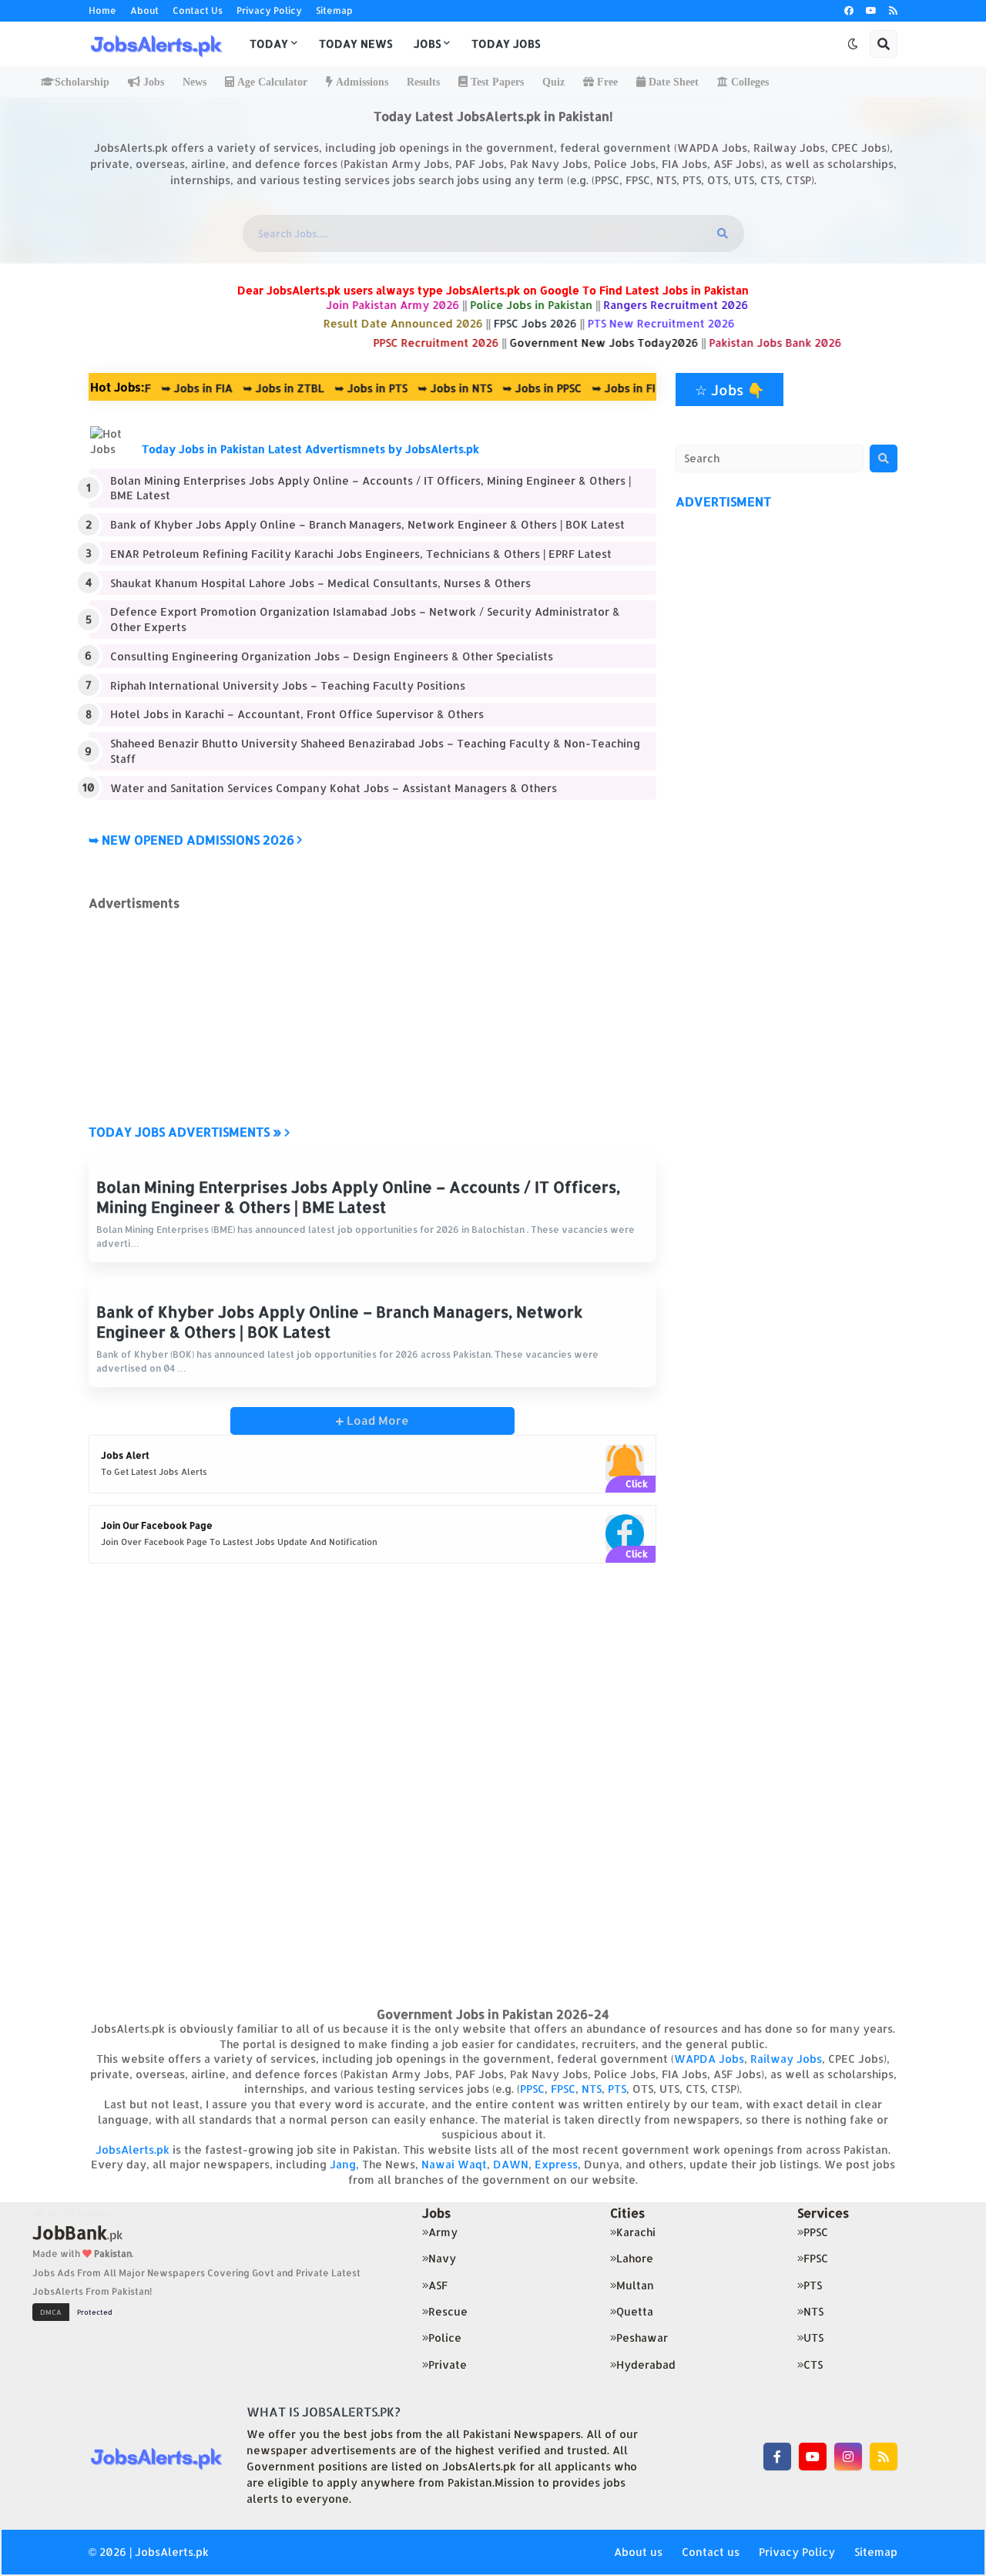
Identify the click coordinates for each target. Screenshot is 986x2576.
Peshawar (642, 2338)
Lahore (635, 2258)
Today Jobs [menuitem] (506, 44)
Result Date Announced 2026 (437, 323)
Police (445, 2338)
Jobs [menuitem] (427, 44)
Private (448, 2364)
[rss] (893, 11)
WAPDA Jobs (709, 2059)
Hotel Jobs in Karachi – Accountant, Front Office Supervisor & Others (297, 714)
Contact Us (198, 10)
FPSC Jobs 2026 (569, 323)
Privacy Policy (269, 10)
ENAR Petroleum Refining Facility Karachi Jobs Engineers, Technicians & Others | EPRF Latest (361, 554)
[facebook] (849, 11)
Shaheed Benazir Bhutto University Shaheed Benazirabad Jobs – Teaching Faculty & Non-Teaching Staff (375, 751)
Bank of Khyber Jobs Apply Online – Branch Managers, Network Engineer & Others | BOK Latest (367, 524)
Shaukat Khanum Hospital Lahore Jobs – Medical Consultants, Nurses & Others (320, 583)
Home (102, 10)
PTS (617, 2089)
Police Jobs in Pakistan (566, 305)
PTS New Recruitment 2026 (695, 323)
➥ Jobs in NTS (409, 388)
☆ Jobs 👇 (729, 390)
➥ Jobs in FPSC (585, 388)
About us (638, 2552)
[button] (853, 44)
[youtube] (871, 11)
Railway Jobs (786, 2059)
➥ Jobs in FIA (151, 388)
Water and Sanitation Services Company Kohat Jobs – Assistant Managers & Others (334, 788)
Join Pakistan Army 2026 (429, 305)
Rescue (448, 2311)
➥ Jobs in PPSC (496, 388)
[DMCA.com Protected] (76, 2311)
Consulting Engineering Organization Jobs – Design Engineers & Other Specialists (332, 656)
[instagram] (848, 2457)
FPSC (563, 2089)
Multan (635, 2285)
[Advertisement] (372, 1018)
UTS (813, 2338)
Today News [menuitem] (355, 44)
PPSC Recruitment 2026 (470, 343)
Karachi (636, 2232)
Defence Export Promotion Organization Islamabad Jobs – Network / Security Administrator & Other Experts (365, 619)
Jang (343, 2164)
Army (443, 2232)
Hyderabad (646, 2364)
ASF (438, 2285)
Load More (376, 1421)
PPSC (532, 2089)
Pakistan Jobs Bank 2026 (810, 343)
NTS (592, 2089)
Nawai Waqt (454, 2164)
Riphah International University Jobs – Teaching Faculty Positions (288, 685)
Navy (442, 2258)
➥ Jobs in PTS (325, 388)
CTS (813, 2364)
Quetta (635, 2311)
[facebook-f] (777, 2457)
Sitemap (334, 10)
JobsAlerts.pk (132, 2149)
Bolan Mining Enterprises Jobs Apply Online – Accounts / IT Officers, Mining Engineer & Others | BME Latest (371, 488)
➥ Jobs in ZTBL (238, 388)
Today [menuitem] (269, 44)
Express (556, 2164)
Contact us (711, 2552)
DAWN (511, 2164)
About (144, 10)
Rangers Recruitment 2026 (710, 305)
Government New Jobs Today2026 (638, 343)
